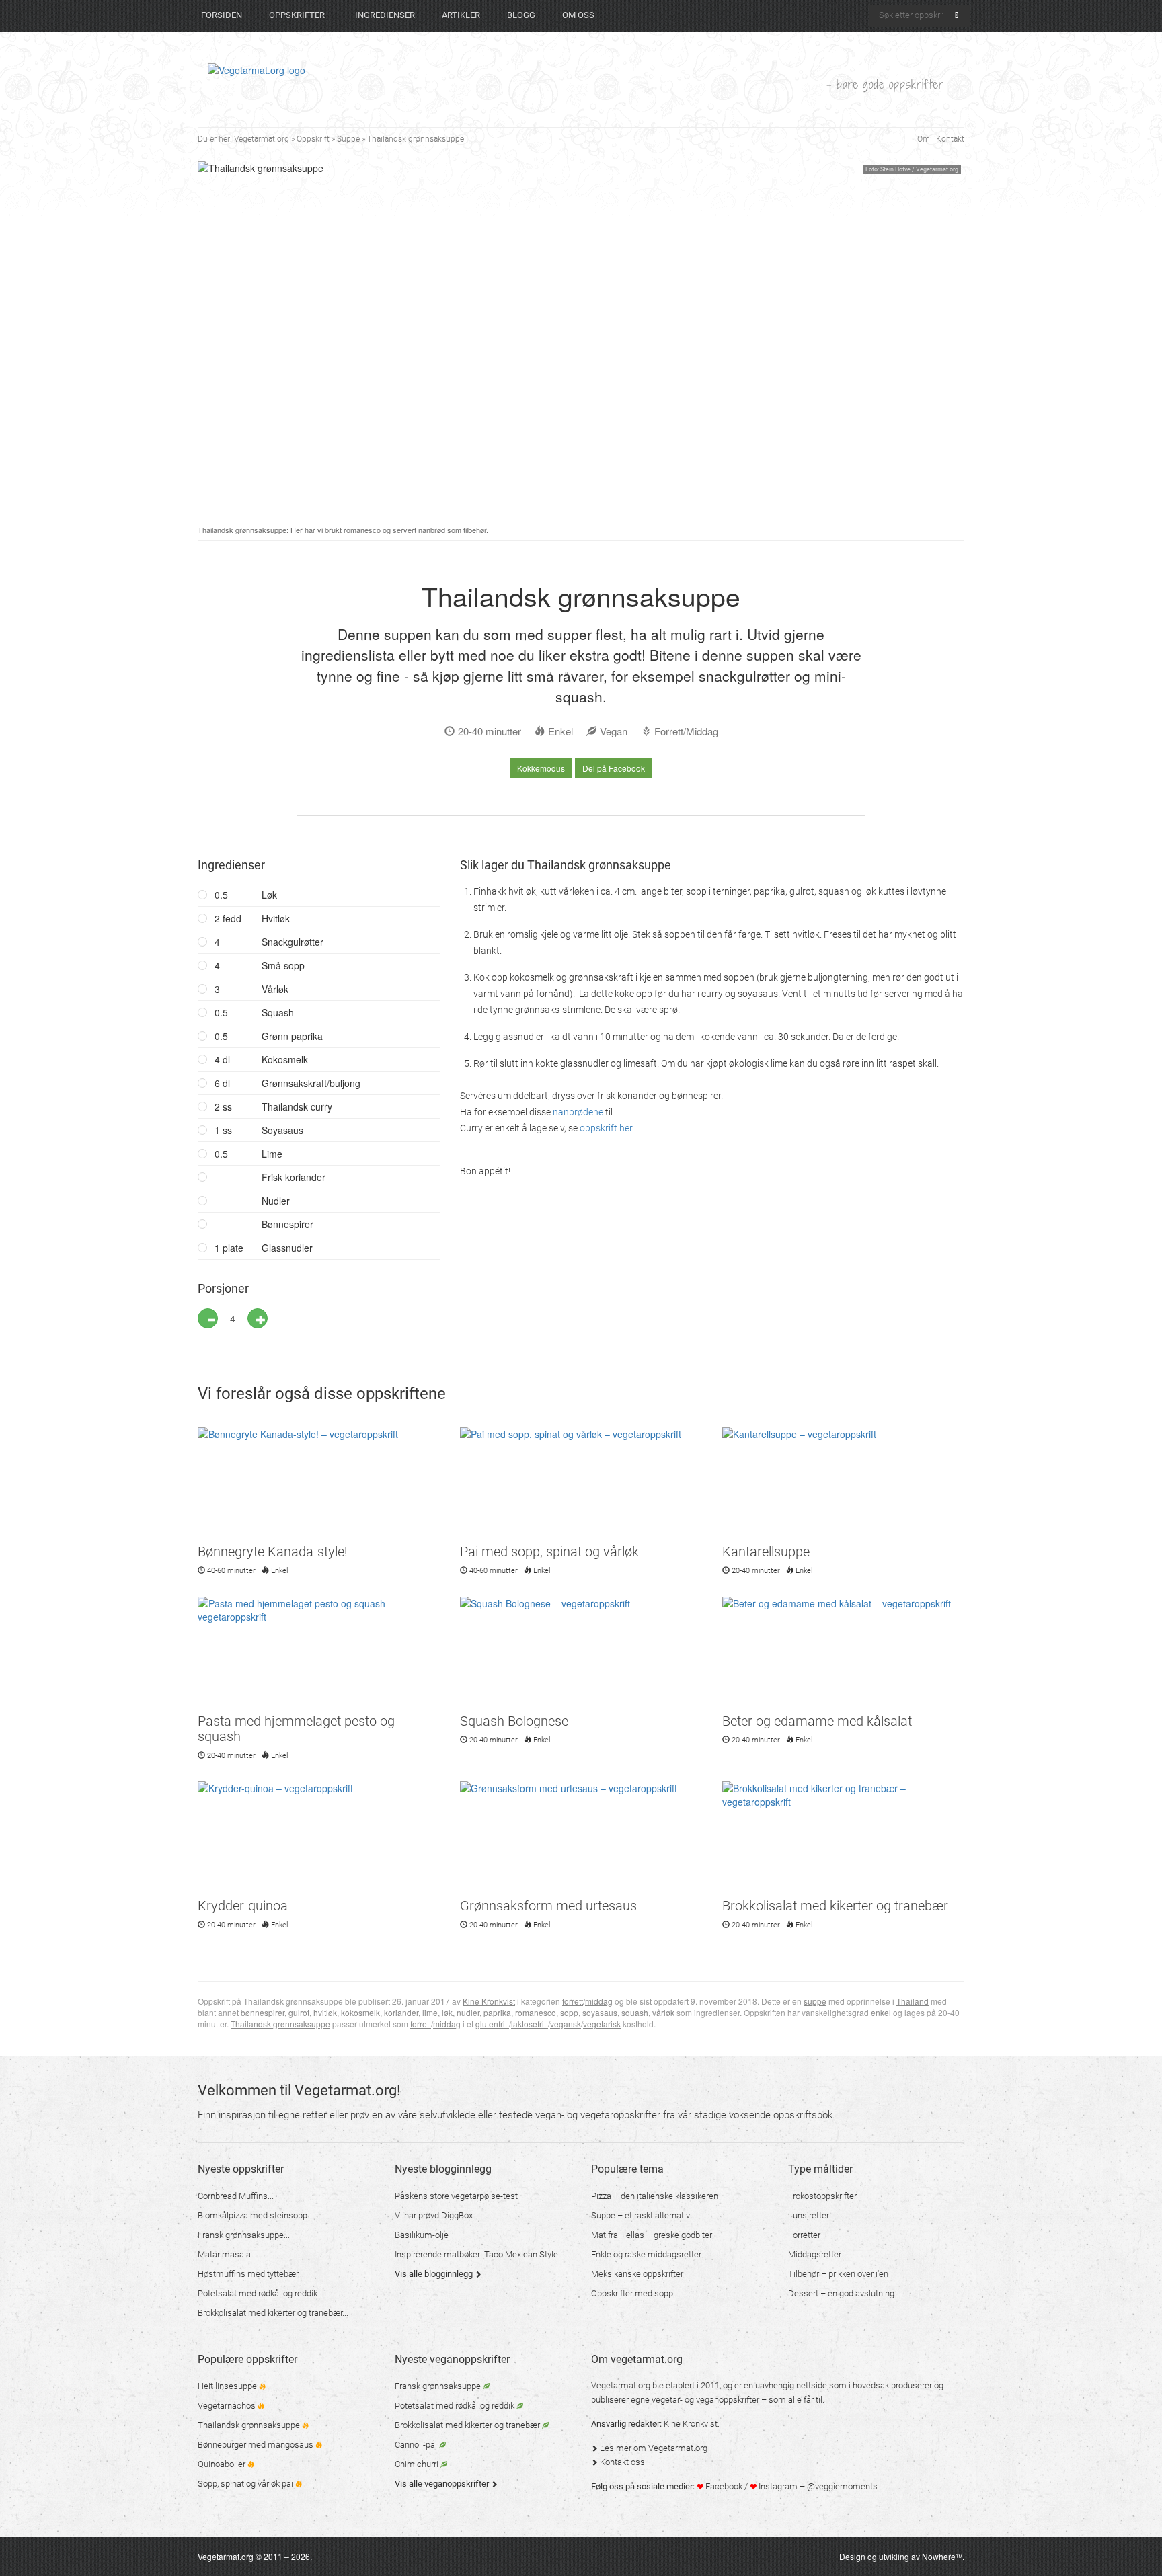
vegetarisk (602, 2024)
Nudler (276, 1201)
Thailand (913, 2001)
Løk (269, 895)
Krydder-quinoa (243, 1906)
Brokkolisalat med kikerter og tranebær (835, 1906)
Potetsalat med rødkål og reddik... (261, 2293)
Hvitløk (276, 918)
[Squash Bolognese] (581, 1653)
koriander (401, 2012)
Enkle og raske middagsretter (646, 2254)
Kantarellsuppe (766, 1552)
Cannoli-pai (417, 2445)
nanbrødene (578, 1112)
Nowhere (942, 2556)
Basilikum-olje (422, 2235)
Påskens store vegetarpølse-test (456, 2196)
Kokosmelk (285, 1059)
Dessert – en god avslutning (841, 2293)
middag (599, 2001)
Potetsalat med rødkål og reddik (456, 2406)
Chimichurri (418, 2464)
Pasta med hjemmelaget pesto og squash (296, 1729)
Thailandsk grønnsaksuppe (280, 2024)
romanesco (536, 2012)
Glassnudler (264, 1248)
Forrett (669, 731)
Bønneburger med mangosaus (257, 2445)
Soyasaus (282, 1130)
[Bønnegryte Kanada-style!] (319, 1484)
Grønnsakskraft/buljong (287, 1083)
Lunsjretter (809, 2215)
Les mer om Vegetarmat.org (653, 2448)
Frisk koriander (294, 1177)
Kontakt (950, 139)
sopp (569, 2012)
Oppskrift (313, 139)
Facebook (723, 2486)
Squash (278, 1012)
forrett (573, 2001)
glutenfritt (492, 2024)
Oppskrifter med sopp (632, 2293)
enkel (881, 2012)
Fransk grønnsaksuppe (439, 2386)
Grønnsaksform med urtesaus (548, 1906)
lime (430, 2012)
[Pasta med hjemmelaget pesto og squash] (319, 1653)
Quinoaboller (223, 2464)
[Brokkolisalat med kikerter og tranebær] (843, 1838)
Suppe (348, 139)
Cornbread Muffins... (236, 2196)
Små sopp (283, 965)
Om (924, 139)
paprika (497, 2012)
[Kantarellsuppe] (843, 1484)
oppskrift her (606, 1128)
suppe (815, 2001)
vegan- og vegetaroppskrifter (598, 2115)
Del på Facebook (614, 768)
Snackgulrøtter (293, 942)
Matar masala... (227, 2254)
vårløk (663, 2012)
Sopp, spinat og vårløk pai (246, 2484)
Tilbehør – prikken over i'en (838, 2274)
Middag (702, 731)
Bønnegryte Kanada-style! (273, 1552)
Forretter (804, 2235)
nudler (468, 2012)
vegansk (566, 2024)
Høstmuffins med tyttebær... (251, 2274)
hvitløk (325, 2012)
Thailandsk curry (273, 1106)
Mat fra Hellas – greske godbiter (652, 2235)
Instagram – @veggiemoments (817, 2486)
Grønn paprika (292, 1036)
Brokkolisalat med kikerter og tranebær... (273, 2313)
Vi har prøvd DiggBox (434, 2215)
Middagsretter (815, 2254)
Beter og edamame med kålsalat (817, 1721)
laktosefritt (530, 2024)
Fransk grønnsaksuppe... (244, 2235)
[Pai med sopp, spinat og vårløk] (581, 1484)
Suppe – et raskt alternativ (641, 2215)
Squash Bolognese (514, 1721)
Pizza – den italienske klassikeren (655, 2196)
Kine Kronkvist (489, 2001)
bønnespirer (263, 2012)
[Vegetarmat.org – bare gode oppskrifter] (257, 69)
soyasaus (600, 2012)
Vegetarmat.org (262, 139)
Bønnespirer (286, 1224)
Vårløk (275, 989)
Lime (272, 1154)
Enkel (560, 731)
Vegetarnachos (228, 2406)
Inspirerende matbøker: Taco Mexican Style (476, 2254)
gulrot (299, 2012)
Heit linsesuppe (228, 2386)
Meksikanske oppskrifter (637, 2274)
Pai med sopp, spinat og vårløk (549, 1552)
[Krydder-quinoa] (319, 1838)
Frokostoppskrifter (822, 2196)
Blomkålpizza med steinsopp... (256, 2215)
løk (447, 2012)
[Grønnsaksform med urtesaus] (581, 1838)
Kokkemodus (541, 768)
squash (635, 2012)
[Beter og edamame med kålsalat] (843, 1653)
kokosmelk (360, 2012)
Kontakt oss (621, 2462)
